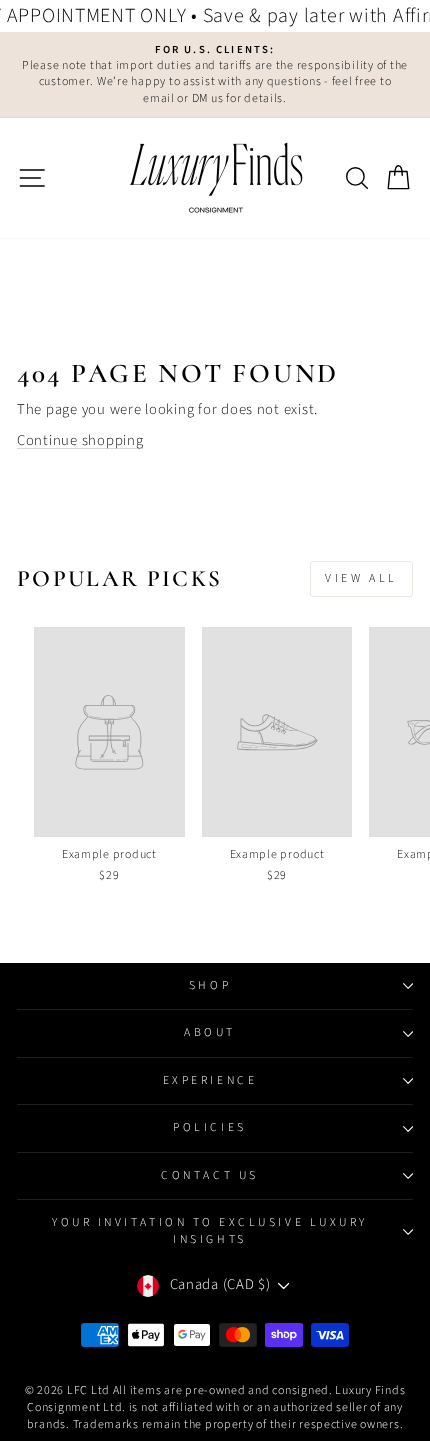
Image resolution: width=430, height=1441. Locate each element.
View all (361, 578)
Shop (210, 985)
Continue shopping (80, 440)
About (210, 1032)
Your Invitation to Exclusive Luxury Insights (210, 1230)
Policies (209, 1127)
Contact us (209, 1175)
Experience (210, 1080)
